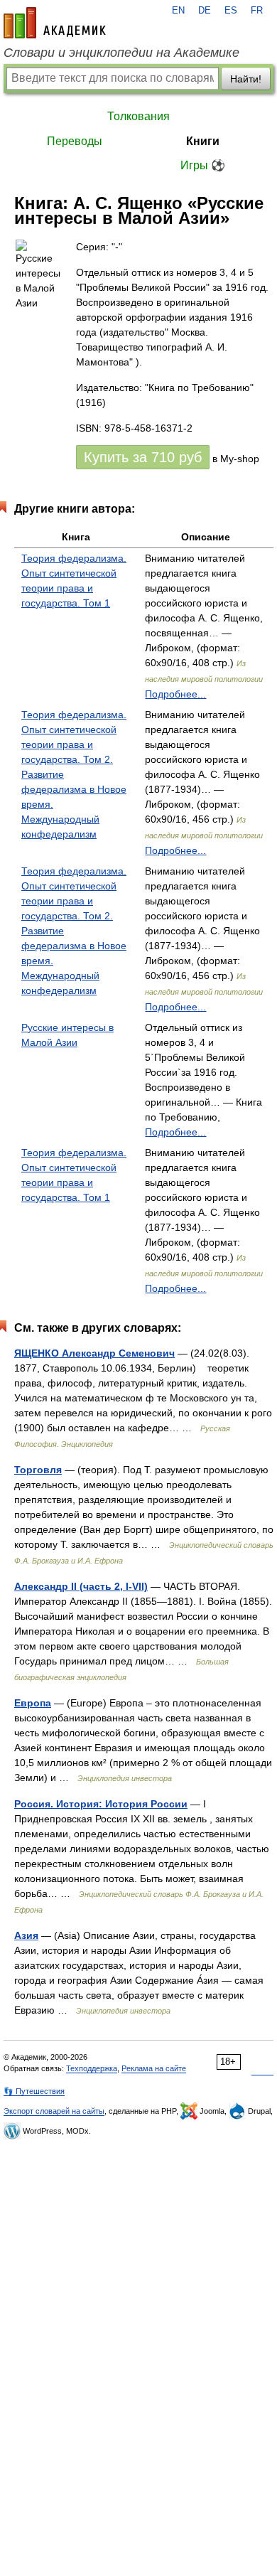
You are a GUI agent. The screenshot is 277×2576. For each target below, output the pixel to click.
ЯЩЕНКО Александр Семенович (94, 1353)
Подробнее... (175, 694)
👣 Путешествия (34, 2091)
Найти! (246, 79)
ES (231, 11)
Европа (33, 1703)
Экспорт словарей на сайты (54, 2111)
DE (205, 11)
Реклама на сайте (154, 2068)
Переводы (75, 141)
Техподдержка (92, 2068)
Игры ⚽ (203, 165)
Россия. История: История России (101, 1804)
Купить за (143, 457)
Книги (203, 141)
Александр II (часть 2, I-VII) (81, 1586)
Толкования (138, 116)
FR (257, 11)
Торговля (38, 1470)
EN (178, 11)
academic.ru (55, 23)
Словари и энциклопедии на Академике (121, 53)
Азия (26, 1935)
